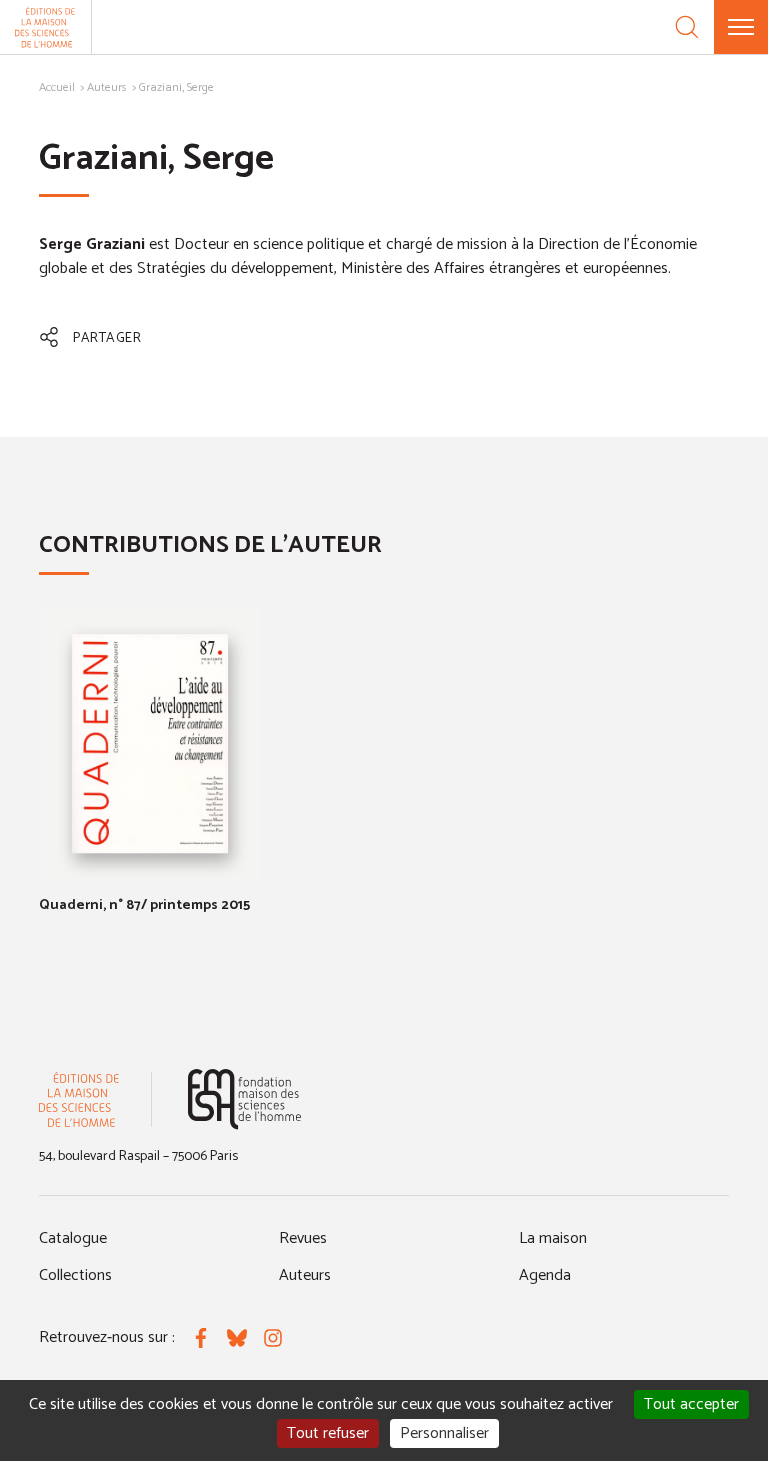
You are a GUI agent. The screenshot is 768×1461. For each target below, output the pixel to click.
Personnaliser (444, 1433)
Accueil (57, 87)
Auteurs (107, 87)
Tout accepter (691, 1404)
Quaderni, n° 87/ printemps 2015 (144, 905)
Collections (75, 1275)
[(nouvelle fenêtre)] (244, 1099)
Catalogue (73, 1238)
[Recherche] (687, 27)
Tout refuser (328, 1433)
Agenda (545, 1275)
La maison (553, 1238)
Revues (303, 1238)
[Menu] (741, 27)
